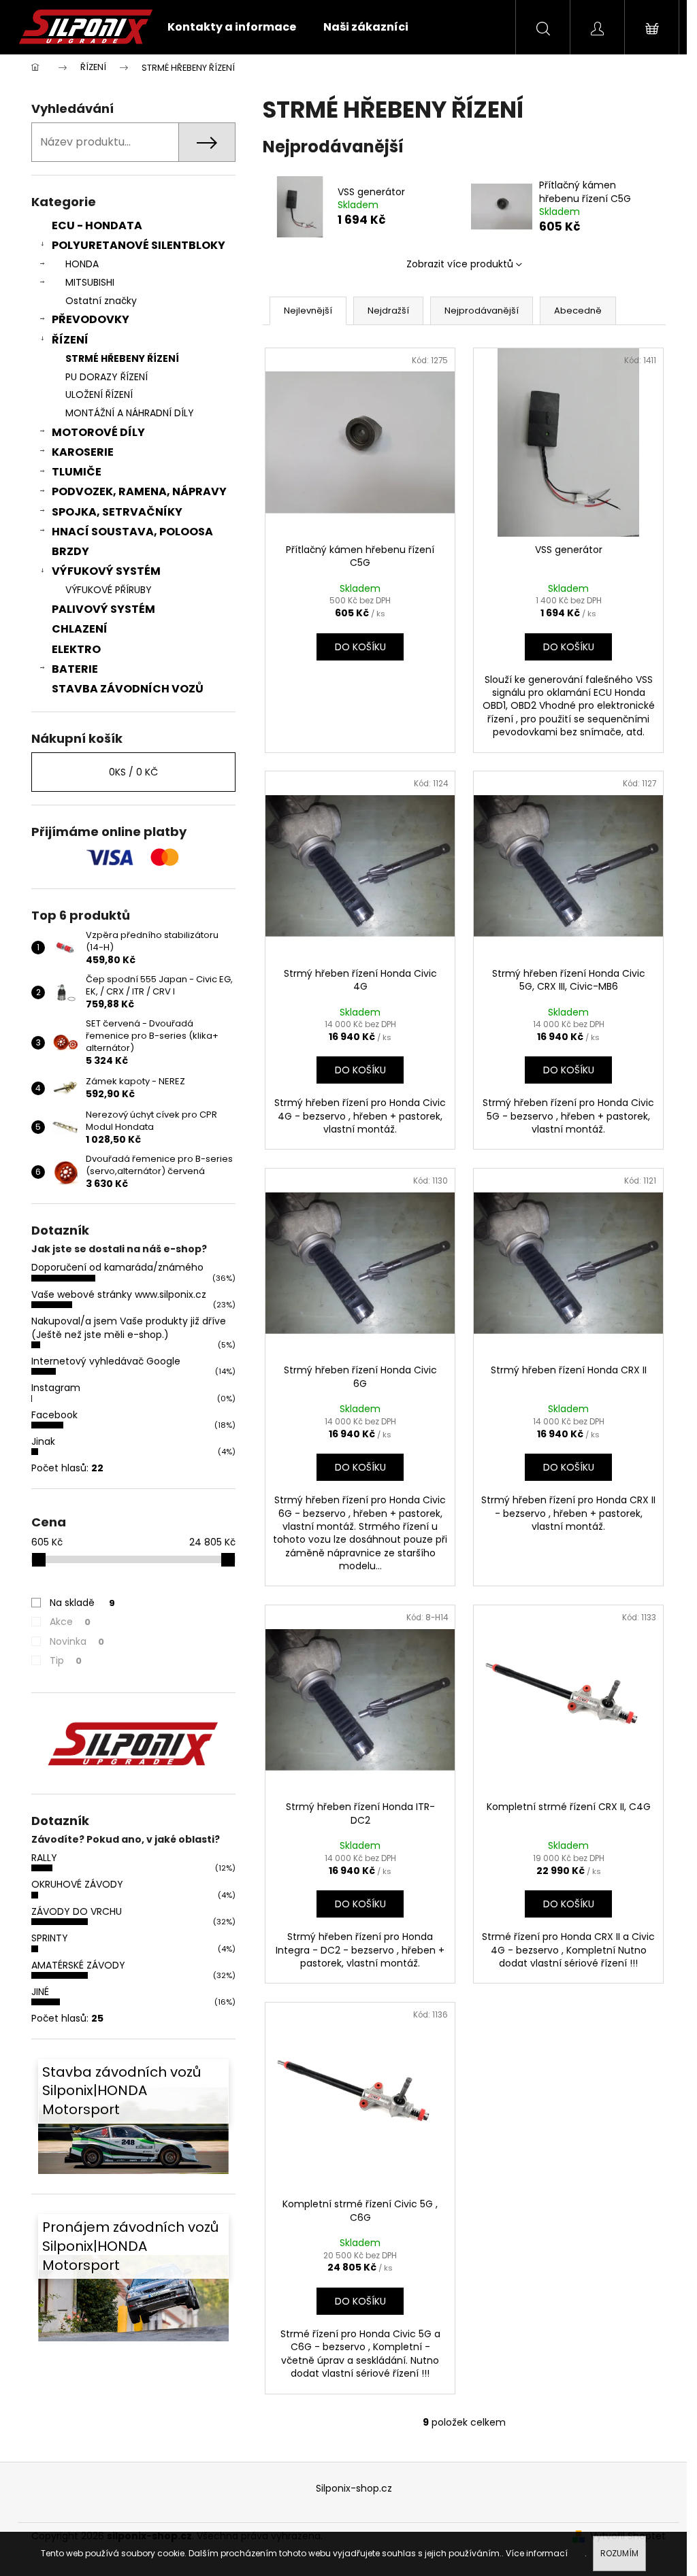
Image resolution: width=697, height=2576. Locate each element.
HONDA (82, 264)
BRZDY (70, 551)
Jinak (43, 1441)
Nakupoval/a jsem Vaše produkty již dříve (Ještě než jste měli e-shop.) (129, 1327)
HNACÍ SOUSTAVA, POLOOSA (132, 532)
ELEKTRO (76, 649)
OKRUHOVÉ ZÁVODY (77, 1884)
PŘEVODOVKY (91, 319)
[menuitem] (232, 27)
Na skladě (82, 1603)
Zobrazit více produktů (460, 264)
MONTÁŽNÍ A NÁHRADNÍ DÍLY (130, 413)
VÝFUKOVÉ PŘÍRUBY (109, 590)
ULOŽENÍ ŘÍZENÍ (99, 395)
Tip (66, 1660)
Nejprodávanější (482, 311)
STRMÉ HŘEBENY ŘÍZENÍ (122, 358)
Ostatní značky (101, 301)
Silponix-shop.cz (354, 2488)
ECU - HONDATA (97, 225)
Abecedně (578, 311)
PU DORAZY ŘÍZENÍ (107, 377)
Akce (70, 1622)
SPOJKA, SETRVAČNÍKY (117, 512)
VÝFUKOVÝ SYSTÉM (106, 571)
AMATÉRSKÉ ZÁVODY (78, 1965)
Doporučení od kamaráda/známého (117, 1267)
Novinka (77, 1641)
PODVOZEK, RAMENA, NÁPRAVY (139, 491)
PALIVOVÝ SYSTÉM (103, 609)
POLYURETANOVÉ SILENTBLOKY (139, 245)
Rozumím (619, 2553)
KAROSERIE (83, 452)
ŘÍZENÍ (70, 340)
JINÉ (40, 1992)
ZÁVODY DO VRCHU (77, 1911)
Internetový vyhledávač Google (106, 1361)
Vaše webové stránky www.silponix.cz (119, 1294)
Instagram (56, 1388)
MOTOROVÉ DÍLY (98, 432)
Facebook (54, 1415)
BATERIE (75, 669)
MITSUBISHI (90, 282)
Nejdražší (388, 311)
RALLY (44, 1858)
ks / (133, 772)
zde (577, 2553)
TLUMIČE (77, 472)
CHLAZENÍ (80, 629)
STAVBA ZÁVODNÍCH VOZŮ (128, 689)
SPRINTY (50, 1938)
